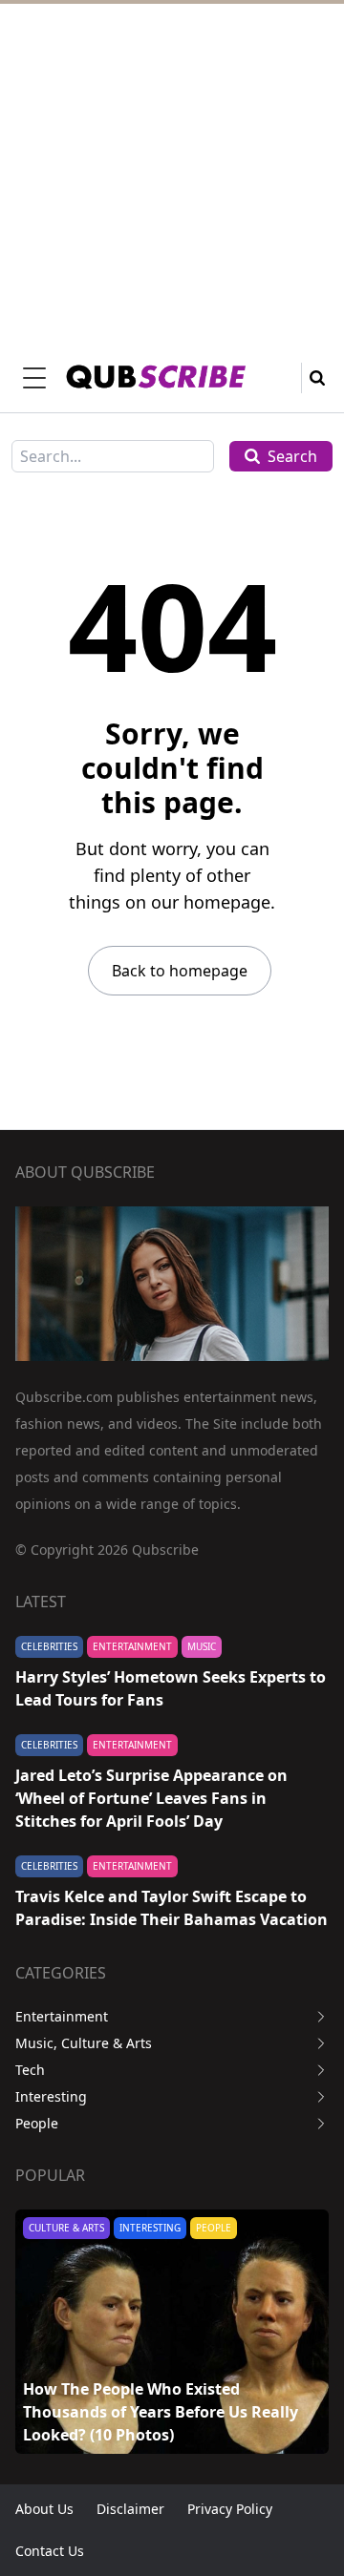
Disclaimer (130, 2509)
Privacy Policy (230, 2509)
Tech (30, 2070)
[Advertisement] (172, 172)
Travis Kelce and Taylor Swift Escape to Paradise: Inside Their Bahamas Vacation (172, 1908)
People (37, 2123)
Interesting (51, 2096)
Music (202, 1646)
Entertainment (132, 1646)
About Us (44, 2509)
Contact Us (50, 2551)
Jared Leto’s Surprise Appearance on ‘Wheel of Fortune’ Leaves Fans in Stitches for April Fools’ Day (151, 1798)
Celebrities (49, 1646)
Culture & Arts (66, 2228)
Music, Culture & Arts (84, 2043)
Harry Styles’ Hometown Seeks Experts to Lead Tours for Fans (171, 1688)
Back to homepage (180, 971)
